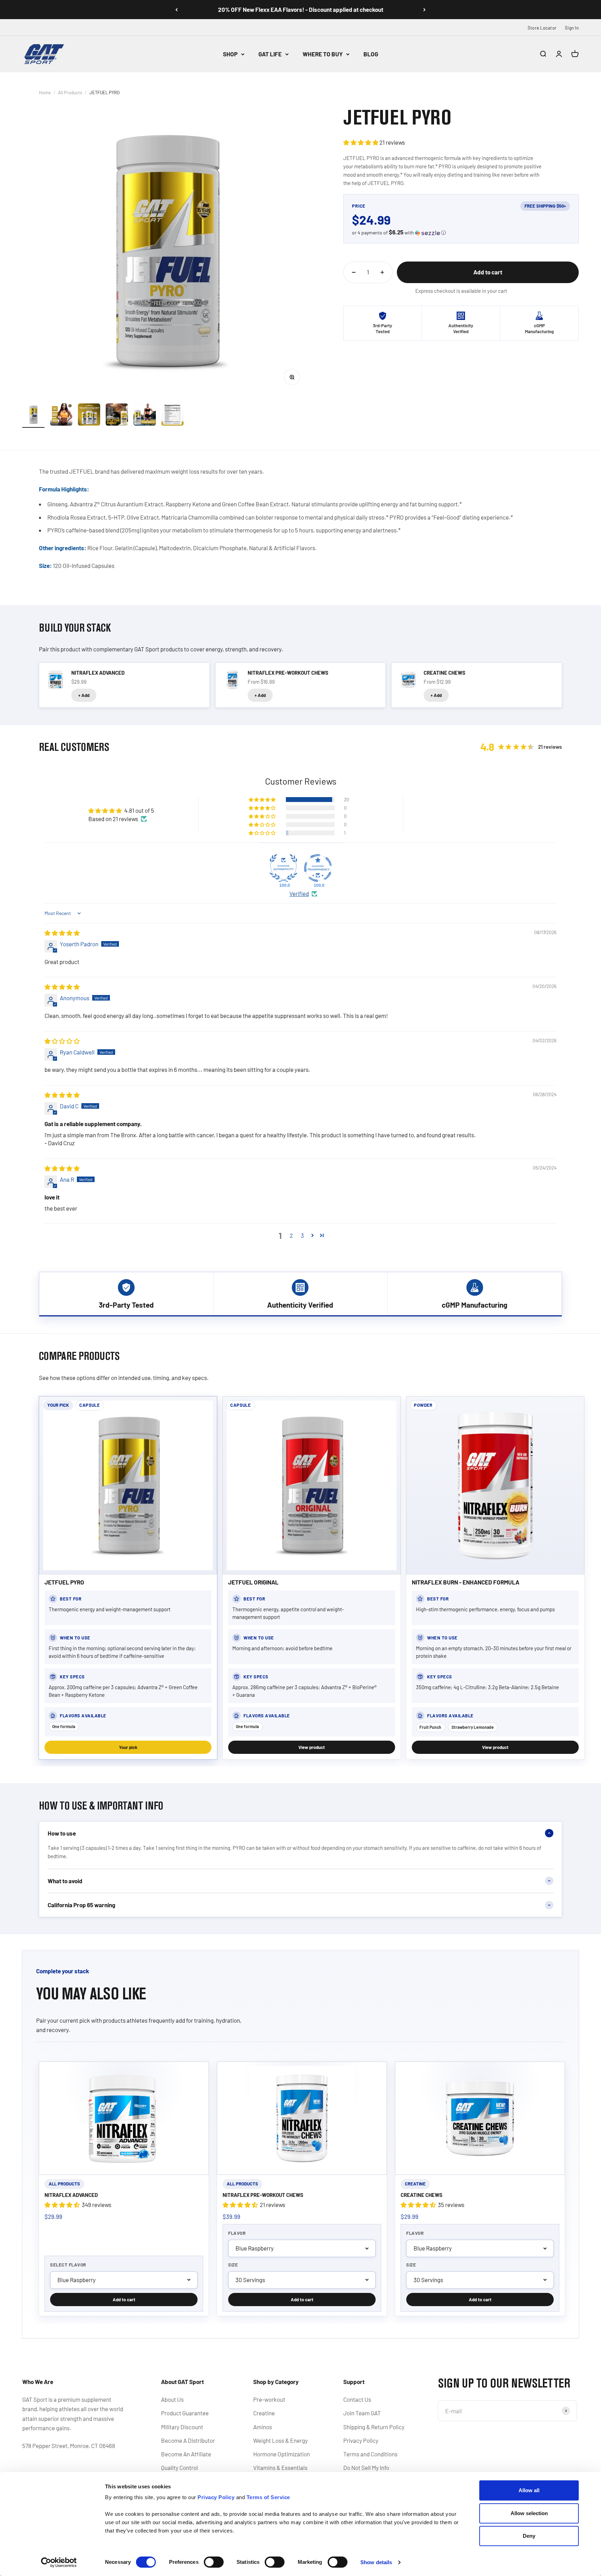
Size (233, 2265)
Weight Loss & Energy (281, 2440)
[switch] (214, 2562)
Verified (299, 893)
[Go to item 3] (89, 416)
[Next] (424, 10)
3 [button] (302, 1235)
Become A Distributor (188, 2440)
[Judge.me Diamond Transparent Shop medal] (318, 868)
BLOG (371, 54)
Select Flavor (68, 2265)
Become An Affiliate (186, 2454)
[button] (361, 142)
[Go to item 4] (117, 416)
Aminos (263, 2427)
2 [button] (291, 1235)
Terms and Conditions (370, 2454)
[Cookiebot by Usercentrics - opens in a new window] (59, 2562)
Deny (529, 2536)
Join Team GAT (362, 2413)
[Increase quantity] (382, 272)
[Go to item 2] (61, 416)
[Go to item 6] (173, 416)
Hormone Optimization (282, 2454)
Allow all (529, 2490)
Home (45, 93)
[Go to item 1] (33, 416)
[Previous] (177, 10)
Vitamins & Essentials (280, 2467)
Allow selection (529, 2513)
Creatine (264, 2413)
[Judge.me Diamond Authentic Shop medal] (283, 868)
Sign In (572, 28)
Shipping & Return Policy (374, 2427)
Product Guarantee (185, 2413)
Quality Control (179, 2467)
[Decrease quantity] (354, 272)
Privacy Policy (361, 2440)
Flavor (237, 2233)
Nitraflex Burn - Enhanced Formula (466, 1582)
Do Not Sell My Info (366, 2467)
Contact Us (357, 2399)
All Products (70, 93)
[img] (62, 933)
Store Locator (542, 28)
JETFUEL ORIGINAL (253, 1582)
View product (312, 1747)
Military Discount (182, 2427)
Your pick (128, 1747)
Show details (376, 2562)
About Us (172, 2399)
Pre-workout (269, 2399)
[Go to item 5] (145, 416)
